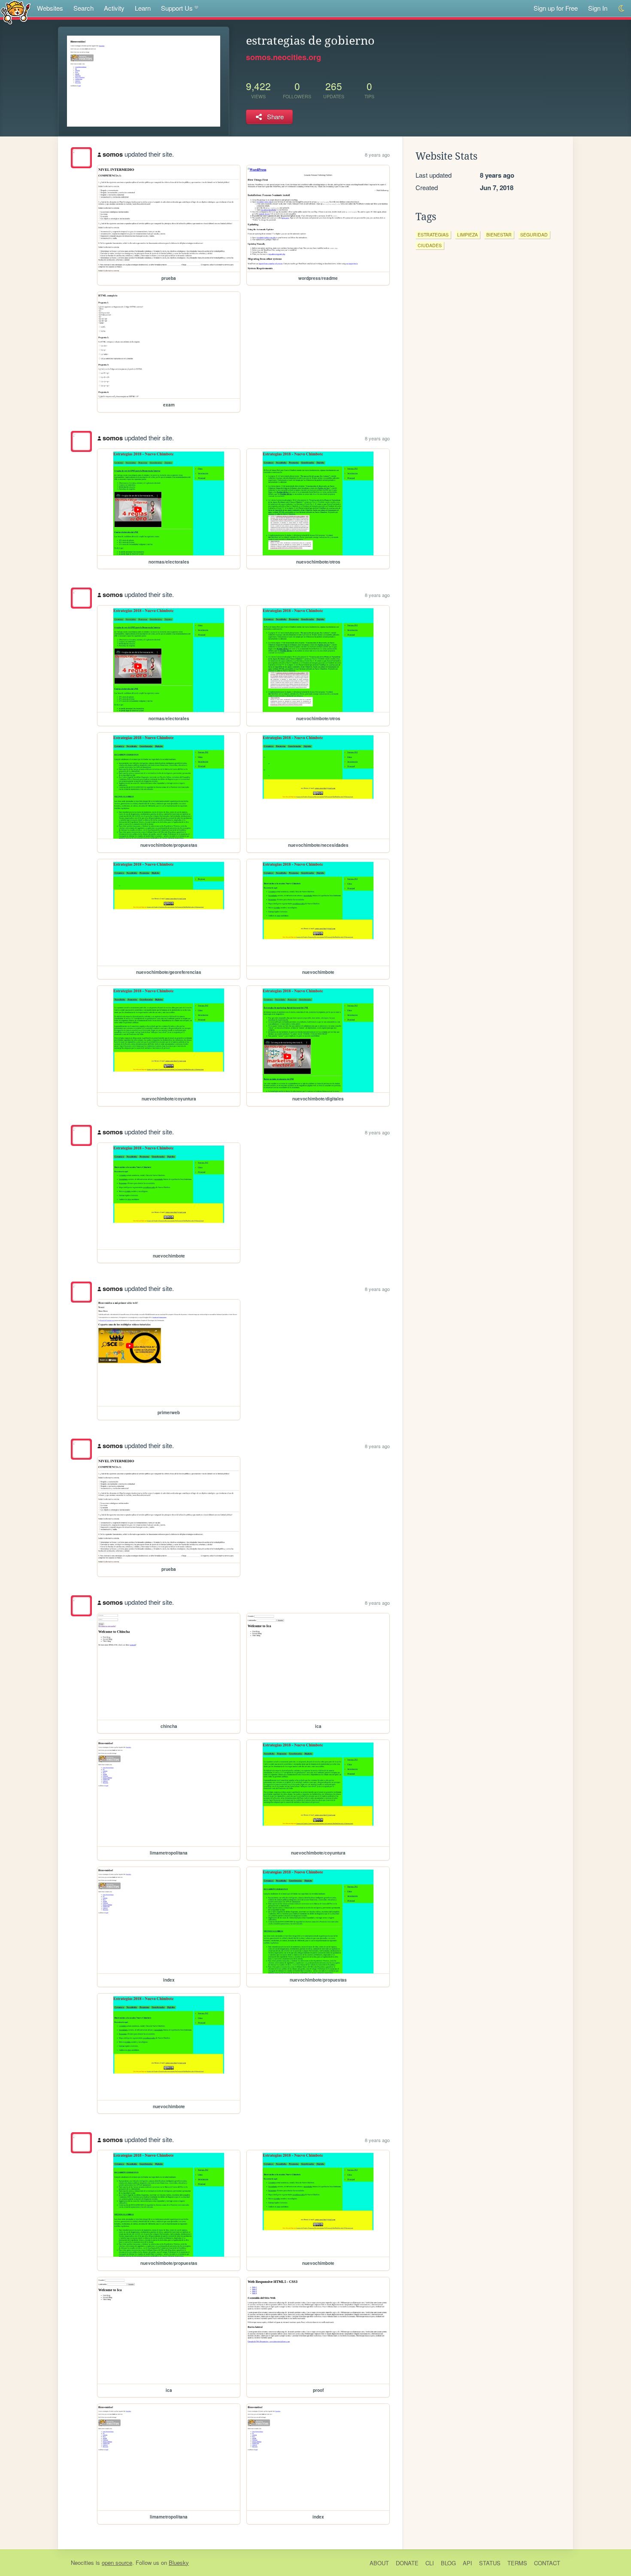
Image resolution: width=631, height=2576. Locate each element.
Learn (143, 8)
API (467, 2563)
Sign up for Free (556, 8)
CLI (430, 2563)
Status (490, 2563)
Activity (114, 8)
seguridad (534, 235)
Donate (407, 2563)
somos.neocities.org (284, 57)
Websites (50, 8)
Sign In (598, 8)
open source (117, 2562)
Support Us (177, 8)
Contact (547, 2563)
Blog (448, 2563)
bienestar (499, 235)
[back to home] (16, 12)
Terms (517, 2563)
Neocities (82, 2562)
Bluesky (179, 2562)
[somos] (81, 158)
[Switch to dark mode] (622, 8)
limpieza (467, 235)
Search (83, 8)
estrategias (433, 235)
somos (113, 154)
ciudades (430, 245)
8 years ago (377, 155)
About (379, 2563)
